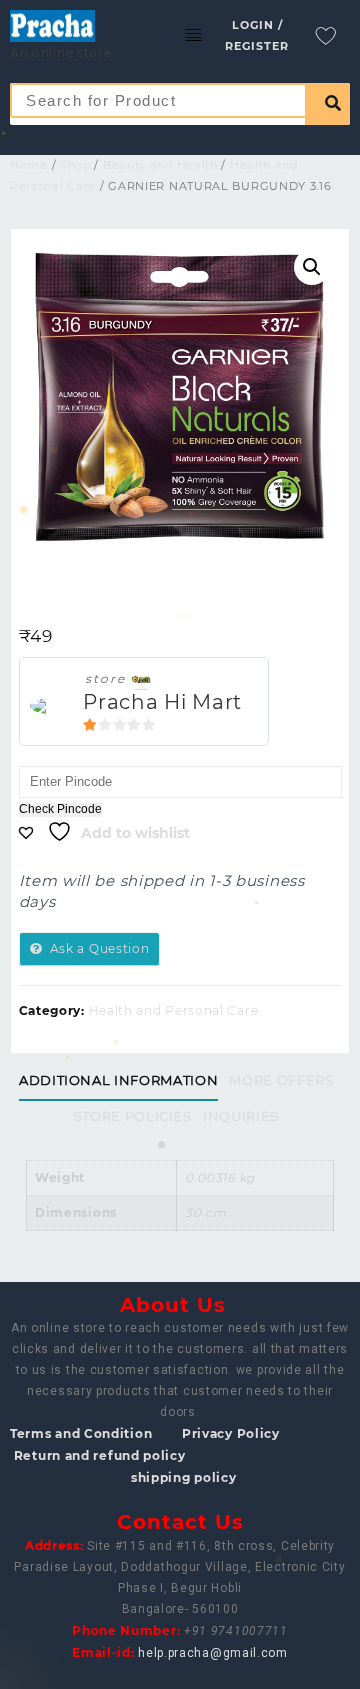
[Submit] (327, 104)
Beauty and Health (160, 165)
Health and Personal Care (174, 1010)
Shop (75, 165)
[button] (312, 267)
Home (29, 165)
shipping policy (184, 1477)
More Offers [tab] (281, 1080)
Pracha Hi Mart (162, 702)
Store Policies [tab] (133, 1116)
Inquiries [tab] (241, 1116)
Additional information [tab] (118, 1080)
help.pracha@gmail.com (213, 1653)
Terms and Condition (81, 1433)
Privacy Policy (231, 1433)
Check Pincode (60, 809)
